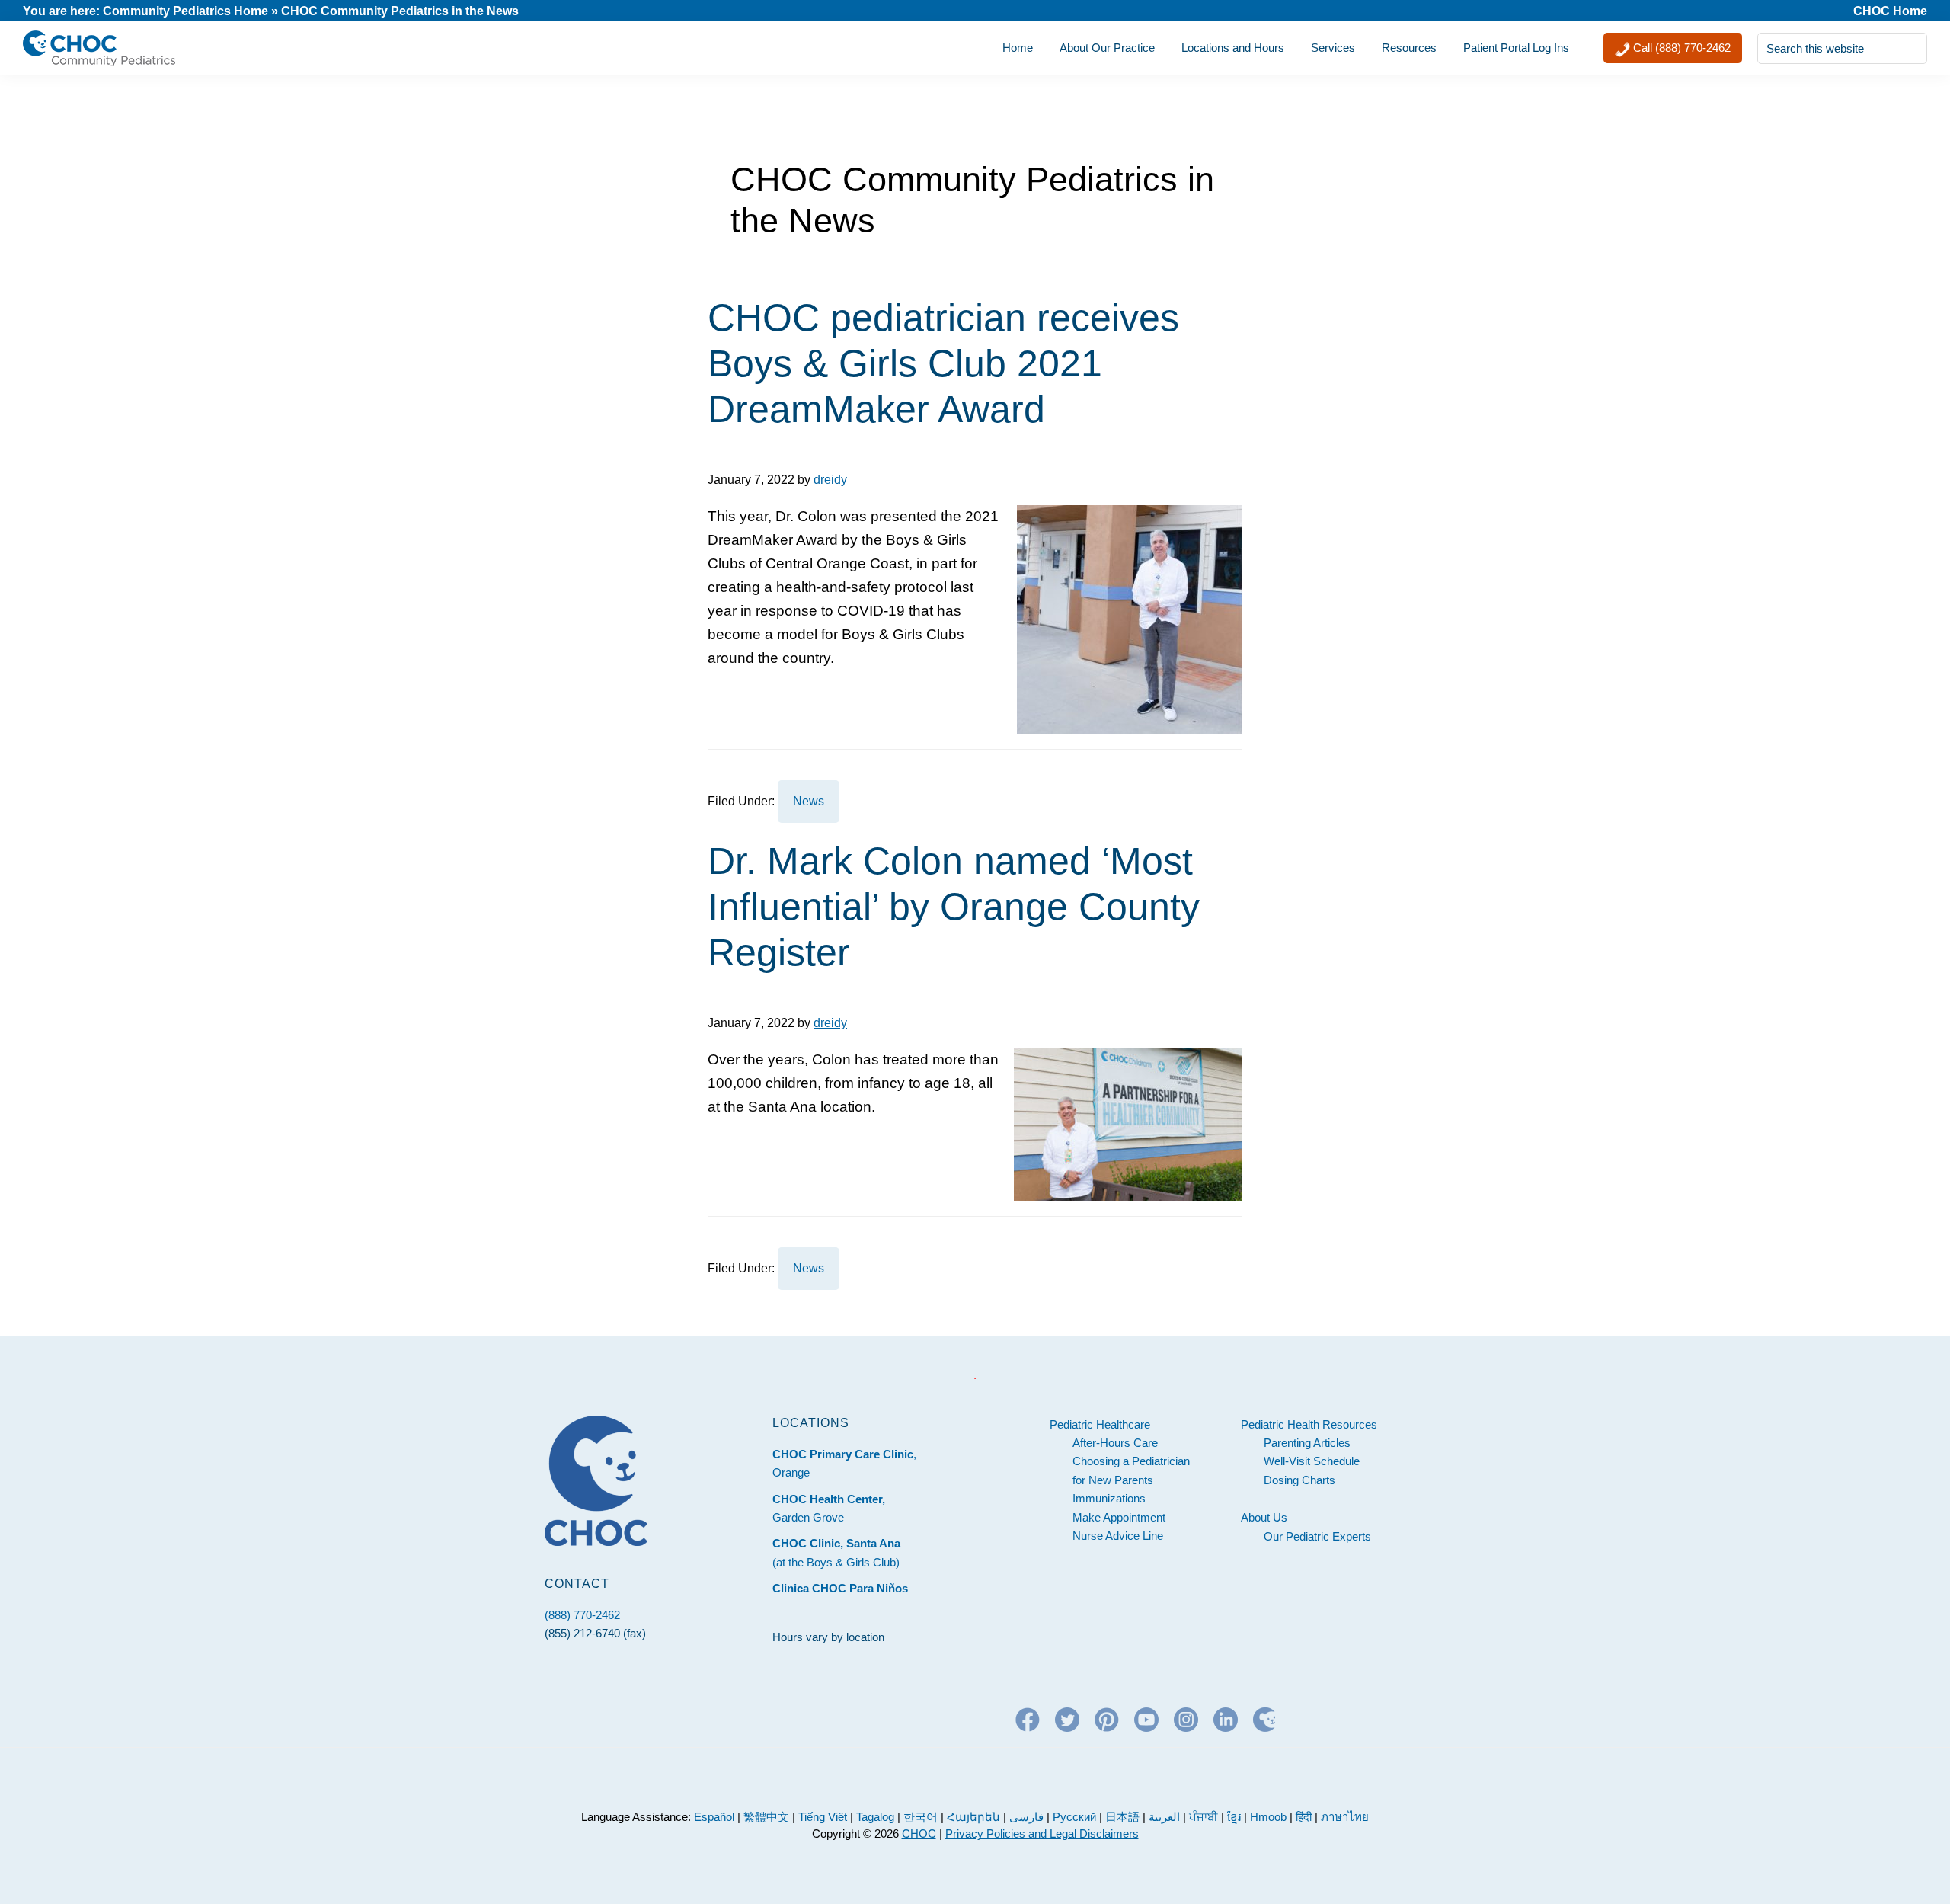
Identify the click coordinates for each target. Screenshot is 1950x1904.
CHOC (919, 1834)
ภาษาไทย (1345, 1817)
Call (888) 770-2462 (1680, 48)
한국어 (921, 1817)
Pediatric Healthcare (1100, 1424)
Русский (1074, 1817)
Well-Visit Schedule (1312, 1461)
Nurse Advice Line (1118, 1536)
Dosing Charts (1299, 1480)
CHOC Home (1890, 11)
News (809, 801)
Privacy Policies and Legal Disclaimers (1042, 1834)
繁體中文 (766, 1817)
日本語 (1122, 1817)
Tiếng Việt (823, 1817)
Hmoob (1268, 1817)
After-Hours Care (1115, 1443)
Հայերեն (973, 1817)
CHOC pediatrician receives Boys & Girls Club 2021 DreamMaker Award (943, 363)
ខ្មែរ (1236, 1817)
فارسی (1026, 1817)
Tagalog (875, 1817)
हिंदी (1304, 1817)
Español (714, 1817)
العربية (1164, 1817)
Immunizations (1109, 1498)
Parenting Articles (1307, 1443)
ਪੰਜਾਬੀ (1205, 1817)
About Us (1264, 1517)
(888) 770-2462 (582, 1615)
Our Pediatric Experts (1317, 1536)
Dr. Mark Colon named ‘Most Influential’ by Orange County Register (954, 907)
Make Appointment (1119, 1517)
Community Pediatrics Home (185, 11)
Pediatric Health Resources (1309, 1424)
